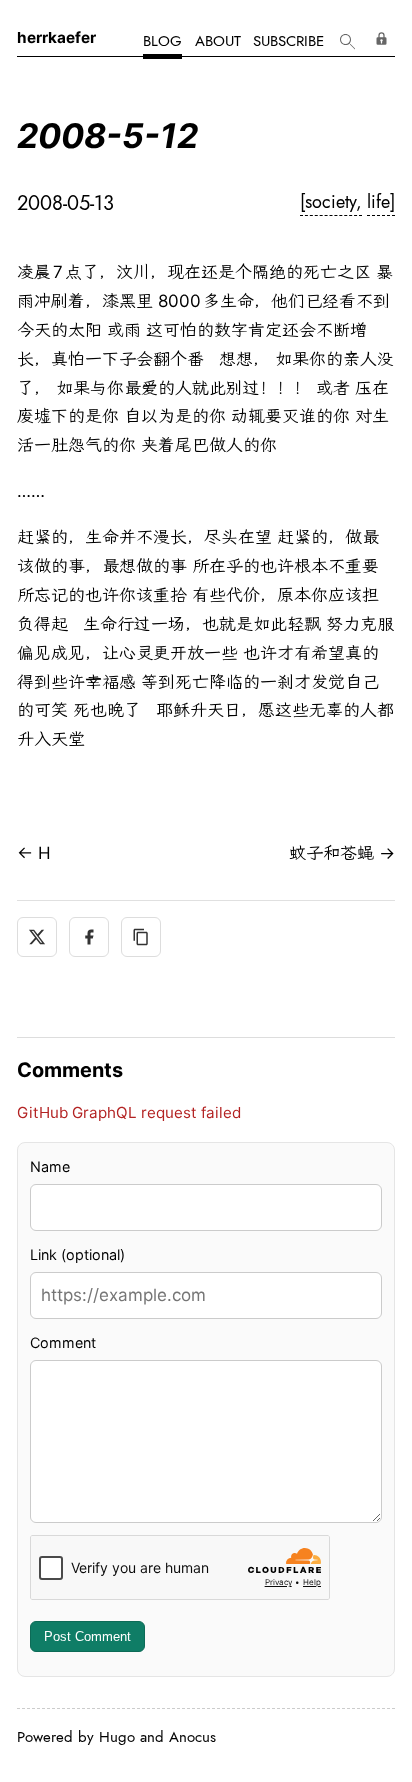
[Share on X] (37, 937)
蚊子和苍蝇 (331, 853)
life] (381, 202)
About (218, 41)
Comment (63, 1342)
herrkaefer (56, 37)
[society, (331, 202)
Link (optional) (77, 1254)
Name (50, 1166)
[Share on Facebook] (89, 937)
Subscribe (288, 41)
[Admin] (382, 38)
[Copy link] (141, 937)
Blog (162, 41)
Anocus (192, 1737)
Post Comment (87, 1636)
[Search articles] (346, 42)
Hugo (117, 1737)
